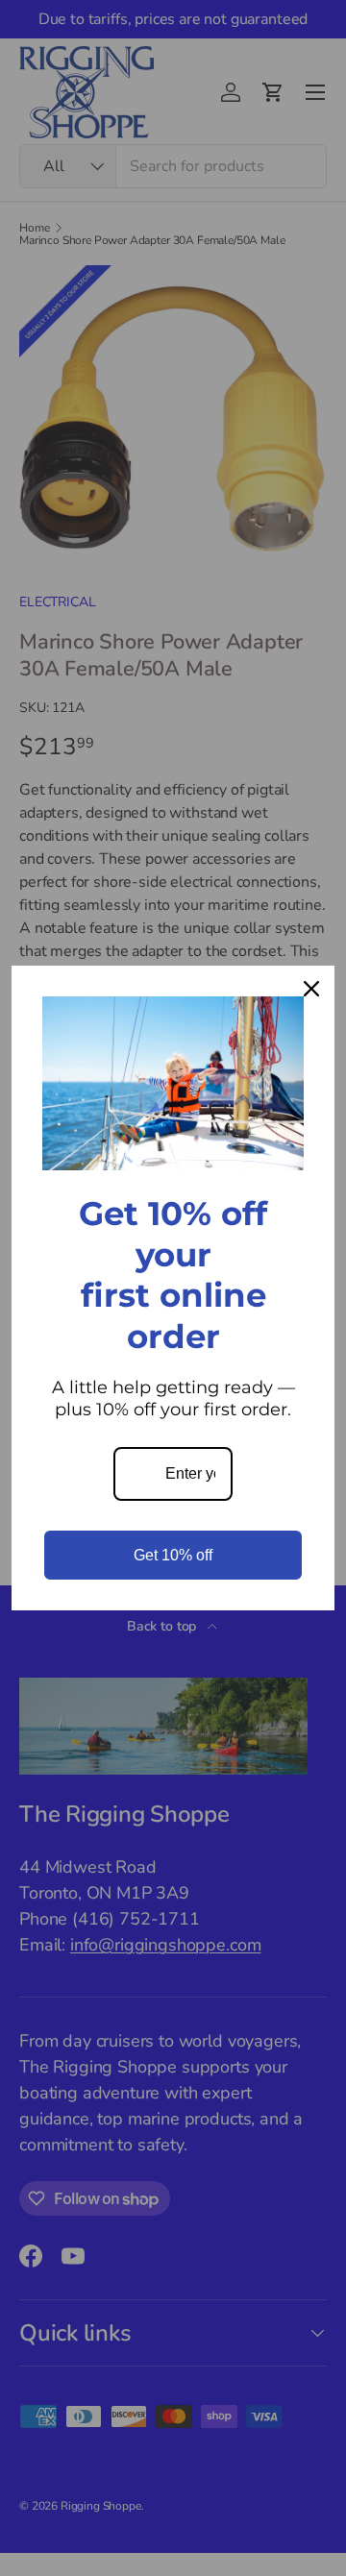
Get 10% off (173, 1555)
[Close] (311, 989)
